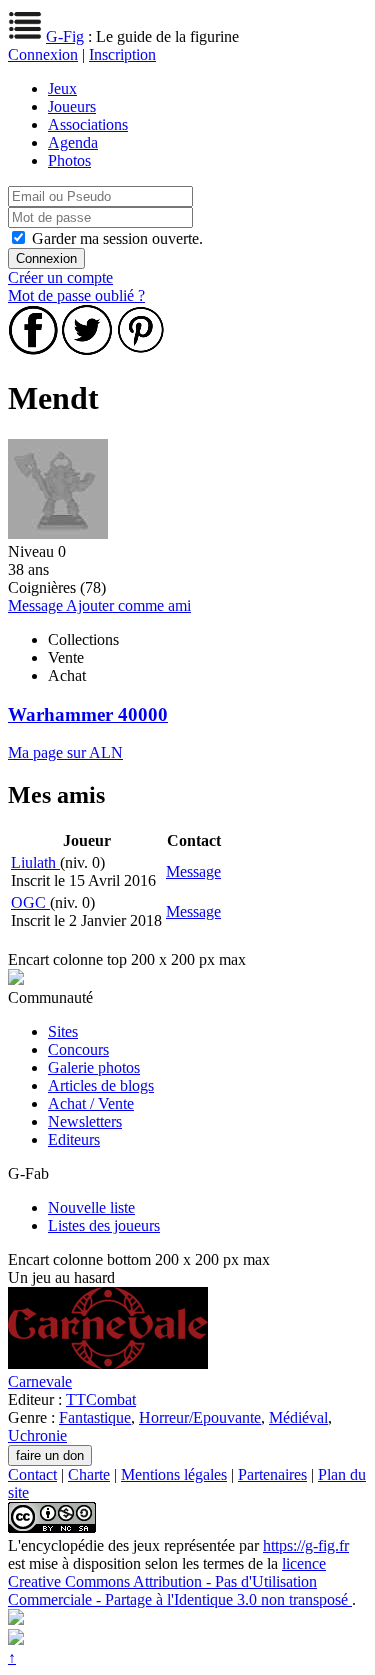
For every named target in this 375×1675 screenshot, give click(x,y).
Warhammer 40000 (88, 714)
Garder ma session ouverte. (117, 238)
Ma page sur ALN (65, 752)
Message (37, 605)
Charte (89, 1474)
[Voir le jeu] (108, 1363)
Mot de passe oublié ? (76, 295)
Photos (69, 160)
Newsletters (85, 1121)
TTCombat (101, 1399)
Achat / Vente (91, 1103)
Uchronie (37, 1435)
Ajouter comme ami (128, 605)
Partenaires (272, 1474)
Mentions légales (174, 1474)
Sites (63, 1031)
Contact (32, 1474)
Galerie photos (94, 1067)
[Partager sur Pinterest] (141, 349)
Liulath (35, 862)
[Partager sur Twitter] (87, 349)
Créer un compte (60, 277)
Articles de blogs (101, 1085)
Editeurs (74, 1139)
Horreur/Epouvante (200, 1417)
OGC (30, 902)
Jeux (62, 88)
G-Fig (65, 36)
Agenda (73, 142)
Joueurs (72, 106)
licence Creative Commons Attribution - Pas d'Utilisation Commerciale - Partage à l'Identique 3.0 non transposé (180, 1581)
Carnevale (40, 1381)
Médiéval (298, 1417)
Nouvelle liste (91, 1207)
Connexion (43, 54)
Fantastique (95, 1417)
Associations (88, 124)
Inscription (122, 54)
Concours (78, 1049)
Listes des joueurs (104, 1225)
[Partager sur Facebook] (33, 349)
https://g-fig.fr (306, 1545)
